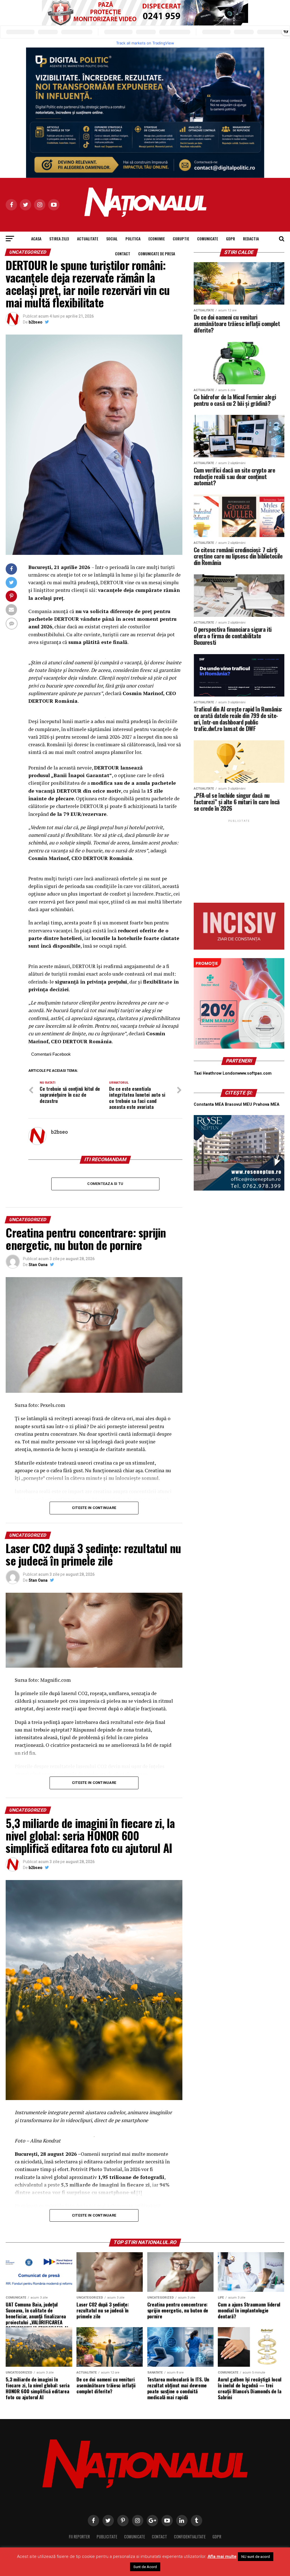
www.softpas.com (255, 1073)
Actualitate (88, 239)
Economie (157, 239)
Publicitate (107, 2537)
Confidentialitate (190, 2537)
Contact (123, 254)
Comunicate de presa (157, 254)
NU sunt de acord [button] (256, 2557)
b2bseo (36, 322)
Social (112, 239)
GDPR (231, 239)
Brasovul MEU (238, 1104)
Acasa (36, 239)
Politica (133, 239)
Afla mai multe (222, 2556)
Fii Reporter (79, 2537)
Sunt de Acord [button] (145, 2567)
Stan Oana (38, 1265)
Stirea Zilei (59, 239)
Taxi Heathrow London (216, 1073)
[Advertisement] (239, 859)
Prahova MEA (266, 1104)
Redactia (251, 239)
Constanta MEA (209, 1104)
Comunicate (208, 239)
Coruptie (181, 239)
